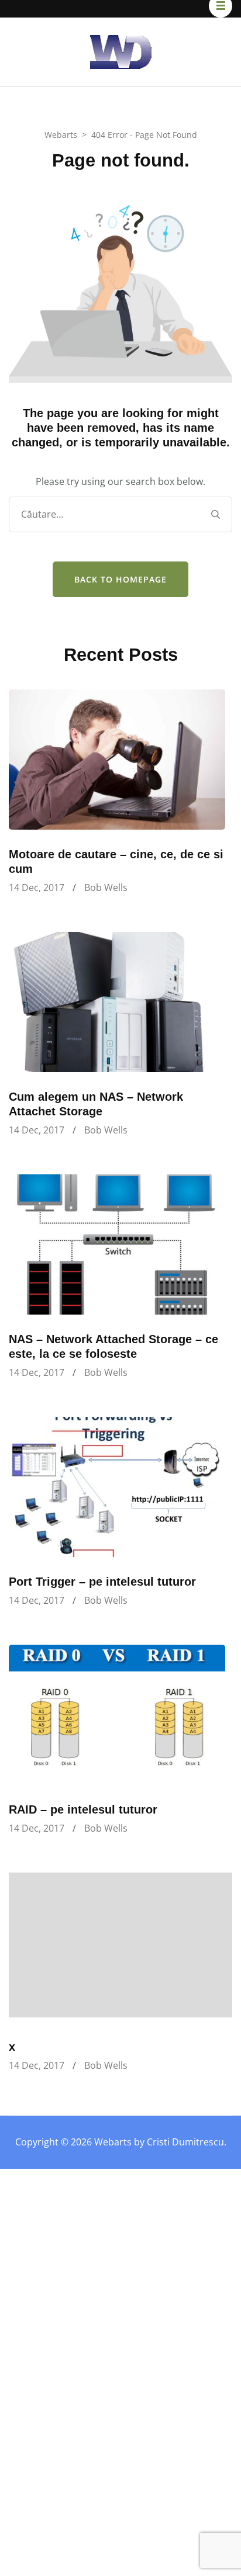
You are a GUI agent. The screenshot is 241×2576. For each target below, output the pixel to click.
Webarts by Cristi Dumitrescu (159, 2142)
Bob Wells (106, 887)
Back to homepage (120, 579)
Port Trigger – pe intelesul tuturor (102, 1582)
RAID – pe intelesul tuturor (83, 1809)
